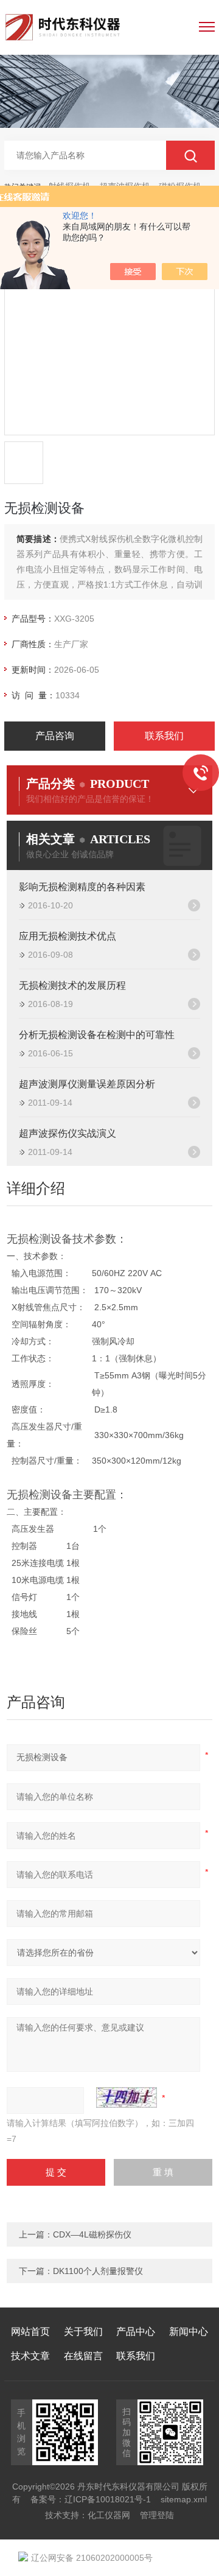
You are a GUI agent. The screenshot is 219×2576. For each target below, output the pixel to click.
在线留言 (83, 2356)
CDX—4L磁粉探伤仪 (92, 2234)
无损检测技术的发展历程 (72, 985)
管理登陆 (157, 2515)
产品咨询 (55, 736)
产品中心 (136, 2332)
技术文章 (30, 2356)
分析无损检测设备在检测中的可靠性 (97, 1035)
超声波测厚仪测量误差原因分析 (87, 1084)
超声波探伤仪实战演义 (68, 1133)
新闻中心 (189, 2332)
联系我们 (164, 736)
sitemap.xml (184, 2499)
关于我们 (83, 2332)
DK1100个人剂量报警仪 (98, 2271)
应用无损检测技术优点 (68, 936)
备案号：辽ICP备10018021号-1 (91, 2499)
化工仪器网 (109, 2515)
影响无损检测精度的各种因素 (82, 887)
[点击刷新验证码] (127, 2097)
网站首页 (30, 2332)
